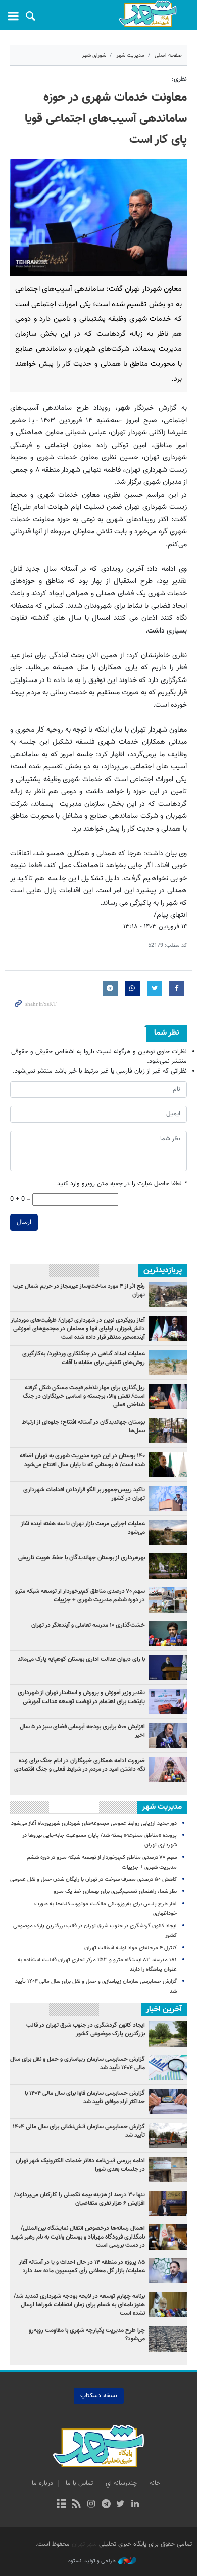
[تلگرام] (106, 2505)
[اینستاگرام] (91, 2505)
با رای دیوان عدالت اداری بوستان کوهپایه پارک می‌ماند (81, 1659)
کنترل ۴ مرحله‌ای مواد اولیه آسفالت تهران (131, 1948)
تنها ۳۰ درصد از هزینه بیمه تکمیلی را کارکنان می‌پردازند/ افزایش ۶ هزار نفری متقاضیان (80, 2199)
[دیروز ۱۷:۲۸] (168, 1431)
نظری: (179, 79)
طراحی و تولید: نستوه (92, 2561)
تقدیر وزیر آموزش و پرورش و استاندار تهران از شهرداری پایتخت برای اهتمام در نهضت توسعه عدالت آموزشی (81, 1697)
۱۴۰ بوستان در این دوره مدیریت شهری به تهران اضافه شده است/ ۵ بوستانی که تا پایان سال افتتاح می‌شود (82, 1460)
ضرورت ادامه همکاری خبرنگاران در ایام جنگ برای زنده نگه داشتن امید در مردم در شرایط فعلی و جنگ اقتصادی (80, 1765)
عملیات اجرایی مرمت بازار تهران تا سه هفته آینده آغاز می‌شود (83, 1528)
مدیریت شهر (130, 55)
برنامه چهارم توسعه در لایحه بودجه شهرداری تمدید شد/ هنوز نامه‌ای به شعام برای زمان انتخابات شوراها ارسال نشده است (79, 2305)
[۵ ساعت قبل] (168, 1396)
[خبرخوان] (77, 2505)
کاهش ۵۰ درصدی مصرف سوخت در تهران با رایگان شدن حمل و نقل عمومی (93, 1880)
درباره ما (42, 2483)
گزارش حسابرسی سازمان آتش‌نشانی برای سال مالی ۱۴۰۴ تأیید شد (79, 2131)
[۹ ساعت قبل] (168, 1329)
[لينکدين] (135, 2505)
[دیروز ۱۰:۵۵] (168, 1634)
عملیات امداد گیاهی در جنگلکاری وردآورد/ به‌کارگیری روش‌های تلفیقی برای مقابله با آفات (84, 1358)
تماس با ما (79, 2483)
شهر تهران (84, 2544)
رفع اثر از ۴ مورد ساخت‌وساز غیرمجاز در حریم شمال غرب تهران (79, 1291)
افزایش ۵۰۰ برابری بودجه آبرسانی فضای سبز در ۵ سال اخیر (82, 1731)
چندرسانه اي (121, 2483)
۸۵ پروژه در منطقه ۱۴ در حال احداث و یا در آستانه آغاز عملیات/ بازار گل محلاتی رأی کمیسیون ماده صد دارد (82, 2267)
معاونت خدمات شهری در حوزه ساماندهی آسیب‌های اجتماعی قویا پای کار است (106, 119)
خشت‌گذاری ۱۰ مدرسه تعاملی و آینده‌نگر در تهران (88, 1625)
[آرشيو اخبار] (61, 2505)
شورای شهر (94, 55)
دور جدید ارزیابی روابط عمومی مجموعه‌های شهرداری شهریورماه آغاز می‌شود (94, 1824)
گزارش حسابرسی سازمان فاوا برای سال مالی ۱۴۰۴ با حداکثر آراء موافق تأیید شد (85, 2097)
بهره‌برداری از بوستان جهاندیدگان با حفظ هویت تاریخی (82, 1558)
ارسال (24, 1222)
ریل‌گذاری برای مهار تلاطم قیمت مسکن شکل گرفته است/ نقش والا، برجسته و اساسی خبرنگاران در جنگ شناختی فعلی (84, 1396)
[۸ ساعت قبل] (168, 1668)
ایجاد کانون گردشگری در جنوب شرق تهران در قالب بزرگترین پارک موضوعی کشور (86, 2030)
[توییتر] (120, 2505)
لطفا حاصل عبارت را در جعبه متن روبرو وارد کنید (122, 1184)
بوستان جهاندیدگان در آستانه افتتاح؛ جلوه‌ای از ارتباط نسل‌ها (83, 1426)
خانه (155, 2483)
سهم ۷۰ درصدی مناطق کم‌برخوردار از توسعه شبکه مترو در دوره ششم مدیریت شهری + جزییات (80, 1596)
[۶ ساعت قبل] (168, 1498)
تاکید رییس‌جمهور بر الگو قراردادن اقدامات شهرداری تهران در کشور (84, 1494)
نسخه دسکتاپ (99, 2396)
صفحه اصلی (168, 55)
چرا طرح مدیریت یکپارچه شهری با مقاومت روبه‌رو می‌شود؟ (87, 2335)
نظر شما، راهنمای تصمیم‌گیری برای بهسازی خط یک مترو (115, 1892)
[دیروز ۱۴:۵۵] (168, 1363)
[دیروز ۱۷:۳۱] (168, 1295)
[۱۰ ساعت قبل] (168, 1465)
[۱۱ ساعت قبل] (168, 1566)
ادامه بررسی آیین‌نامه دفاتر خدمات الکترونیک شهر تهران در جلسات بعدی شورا (80, 2165)
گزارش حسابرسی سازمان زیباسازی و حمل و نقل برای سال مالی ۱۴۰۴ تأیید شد (78, 2063)
